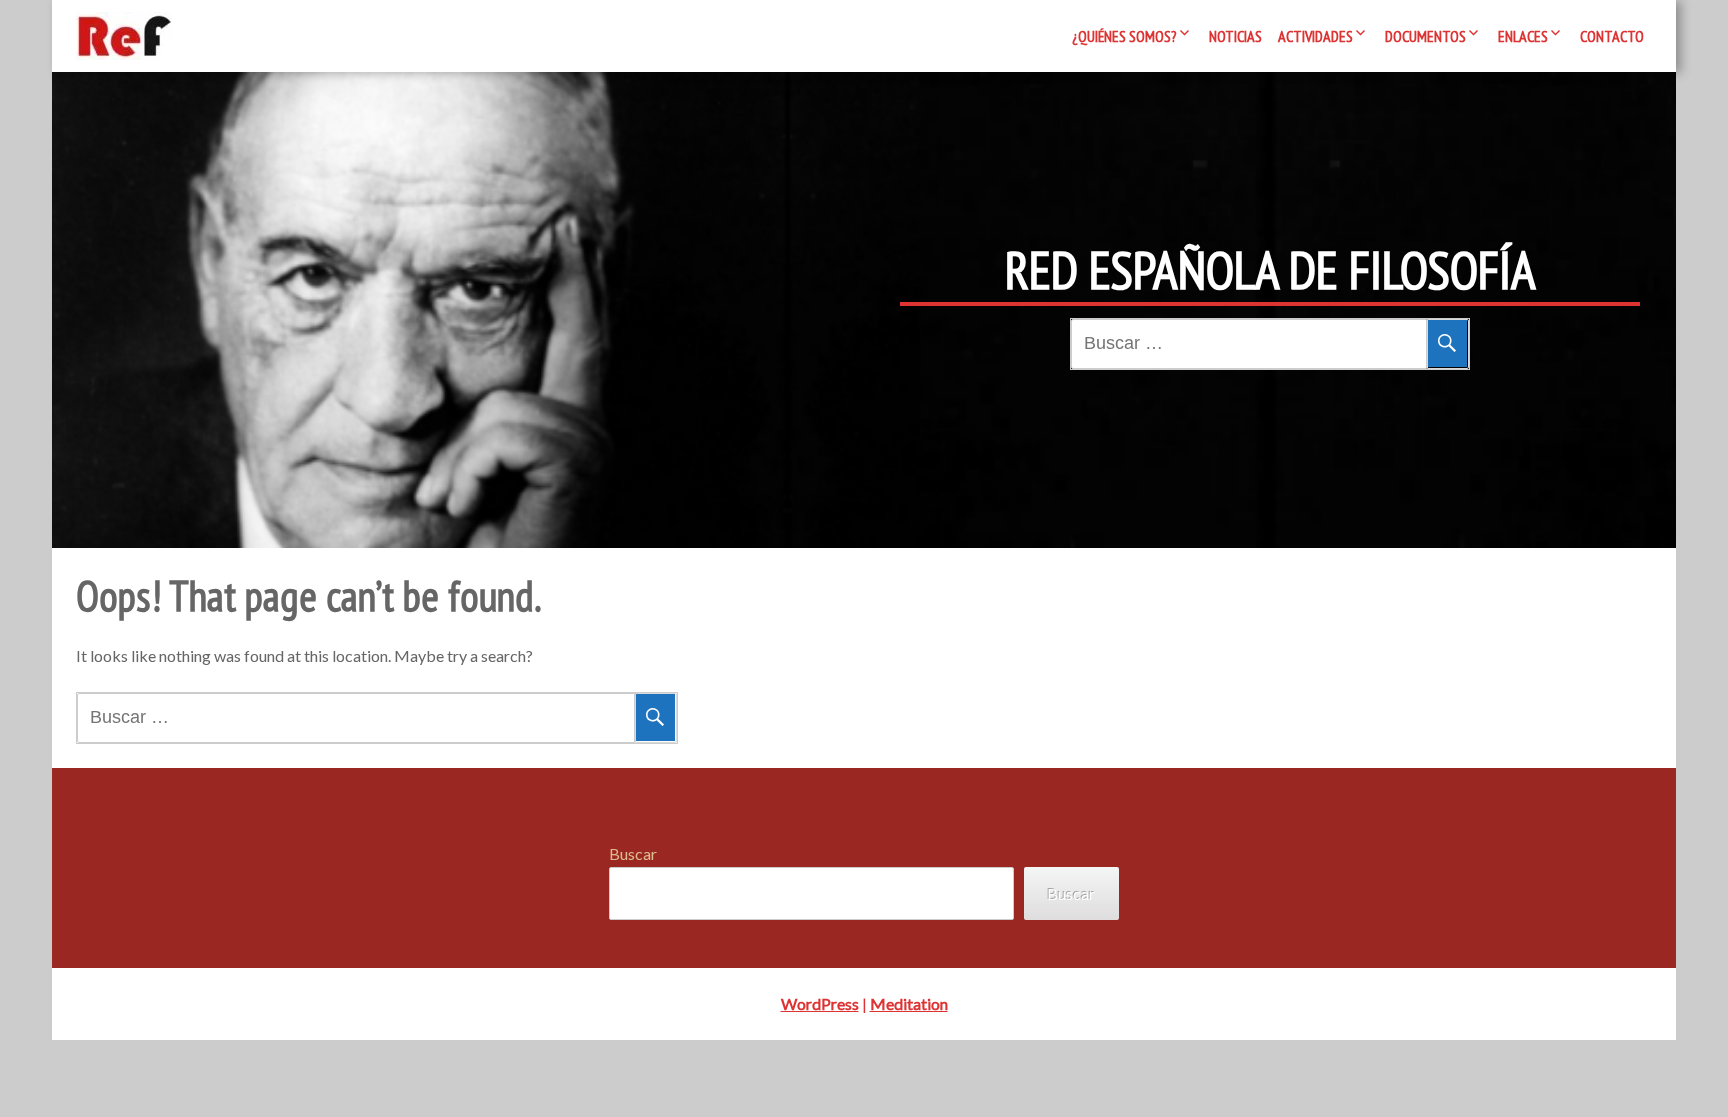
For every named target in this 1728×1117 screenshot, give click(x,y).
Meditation (909, 1003)
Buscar (633, 853)
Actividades (1315, 36)
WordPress (820, 1003)
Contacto (1612, 36)
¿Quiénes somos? (1124, 36)
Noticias (1235, 36)
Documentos (1425, 36)
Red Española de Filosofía (1270, 270)
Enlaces (1523, 36)
